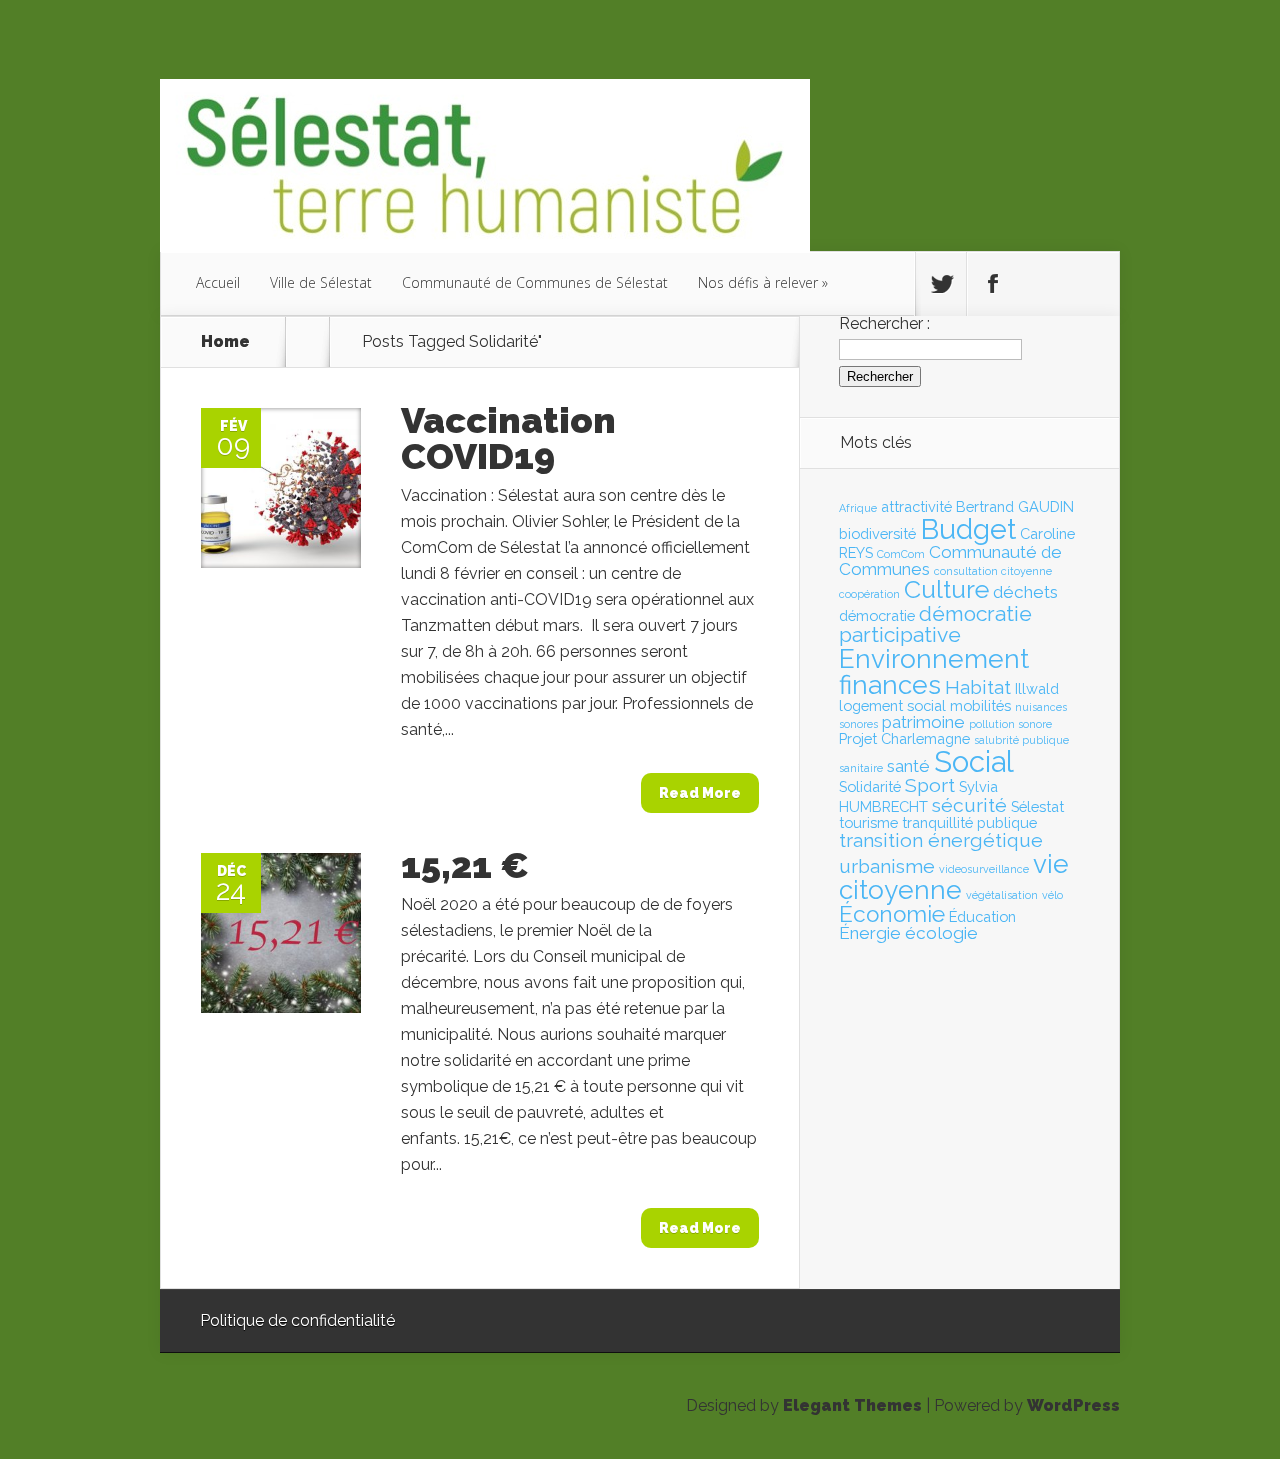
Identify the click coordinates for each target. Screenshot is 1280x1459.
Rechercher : (884, 323)
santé (908, 766)
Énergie (870, 933)
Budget (968, 529)
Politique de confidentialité (297, 1320)
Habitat (978, 687)
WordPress (1073, 1405)
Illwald (1037, 688)
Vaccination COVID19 (508, 438)
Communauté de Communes (950, 560)
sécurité (969, 805)
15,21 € (465, 865)
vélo (1052, 895)
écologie (941, 933)
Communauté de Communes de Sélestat (535, 282)
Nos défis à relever (758, 282)
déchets (1025, 592)
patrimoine (923, 722)
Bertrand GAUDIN (1015, 506)
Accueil (218, 282)
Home (225, 342)
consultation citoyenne (993, 571)
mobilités (980, 705)
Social (974, 761)
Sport (930, 785)
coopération (869, 594)
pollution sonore (1010, 724)
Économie (892, 914)
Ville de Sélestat (321, 282)
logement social (892, 705)
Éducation (982, 916)
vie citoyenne (954, 877)
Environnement (934, 659)
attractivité (916, 506)
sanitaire (861, 768)
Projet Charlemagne (904, 738)
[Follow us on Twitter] (941, 284)
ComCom (901, 554)
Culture (946, 589)
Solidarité (870, 786)
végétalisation (1002, 895)
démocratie (877, 615)
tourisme (868, 822)
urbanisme (887, 866)
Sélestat (1037, 806)
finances (890, 685)
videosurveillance (984, 869)
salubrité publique (1021, 740)
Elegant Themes (852, 1405)
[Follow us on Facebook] (992, 284)
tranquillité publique (969, 822)
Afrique (858, 508)
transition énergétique (941, 840)
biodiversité (877, 533)
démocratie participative (935, 624)
